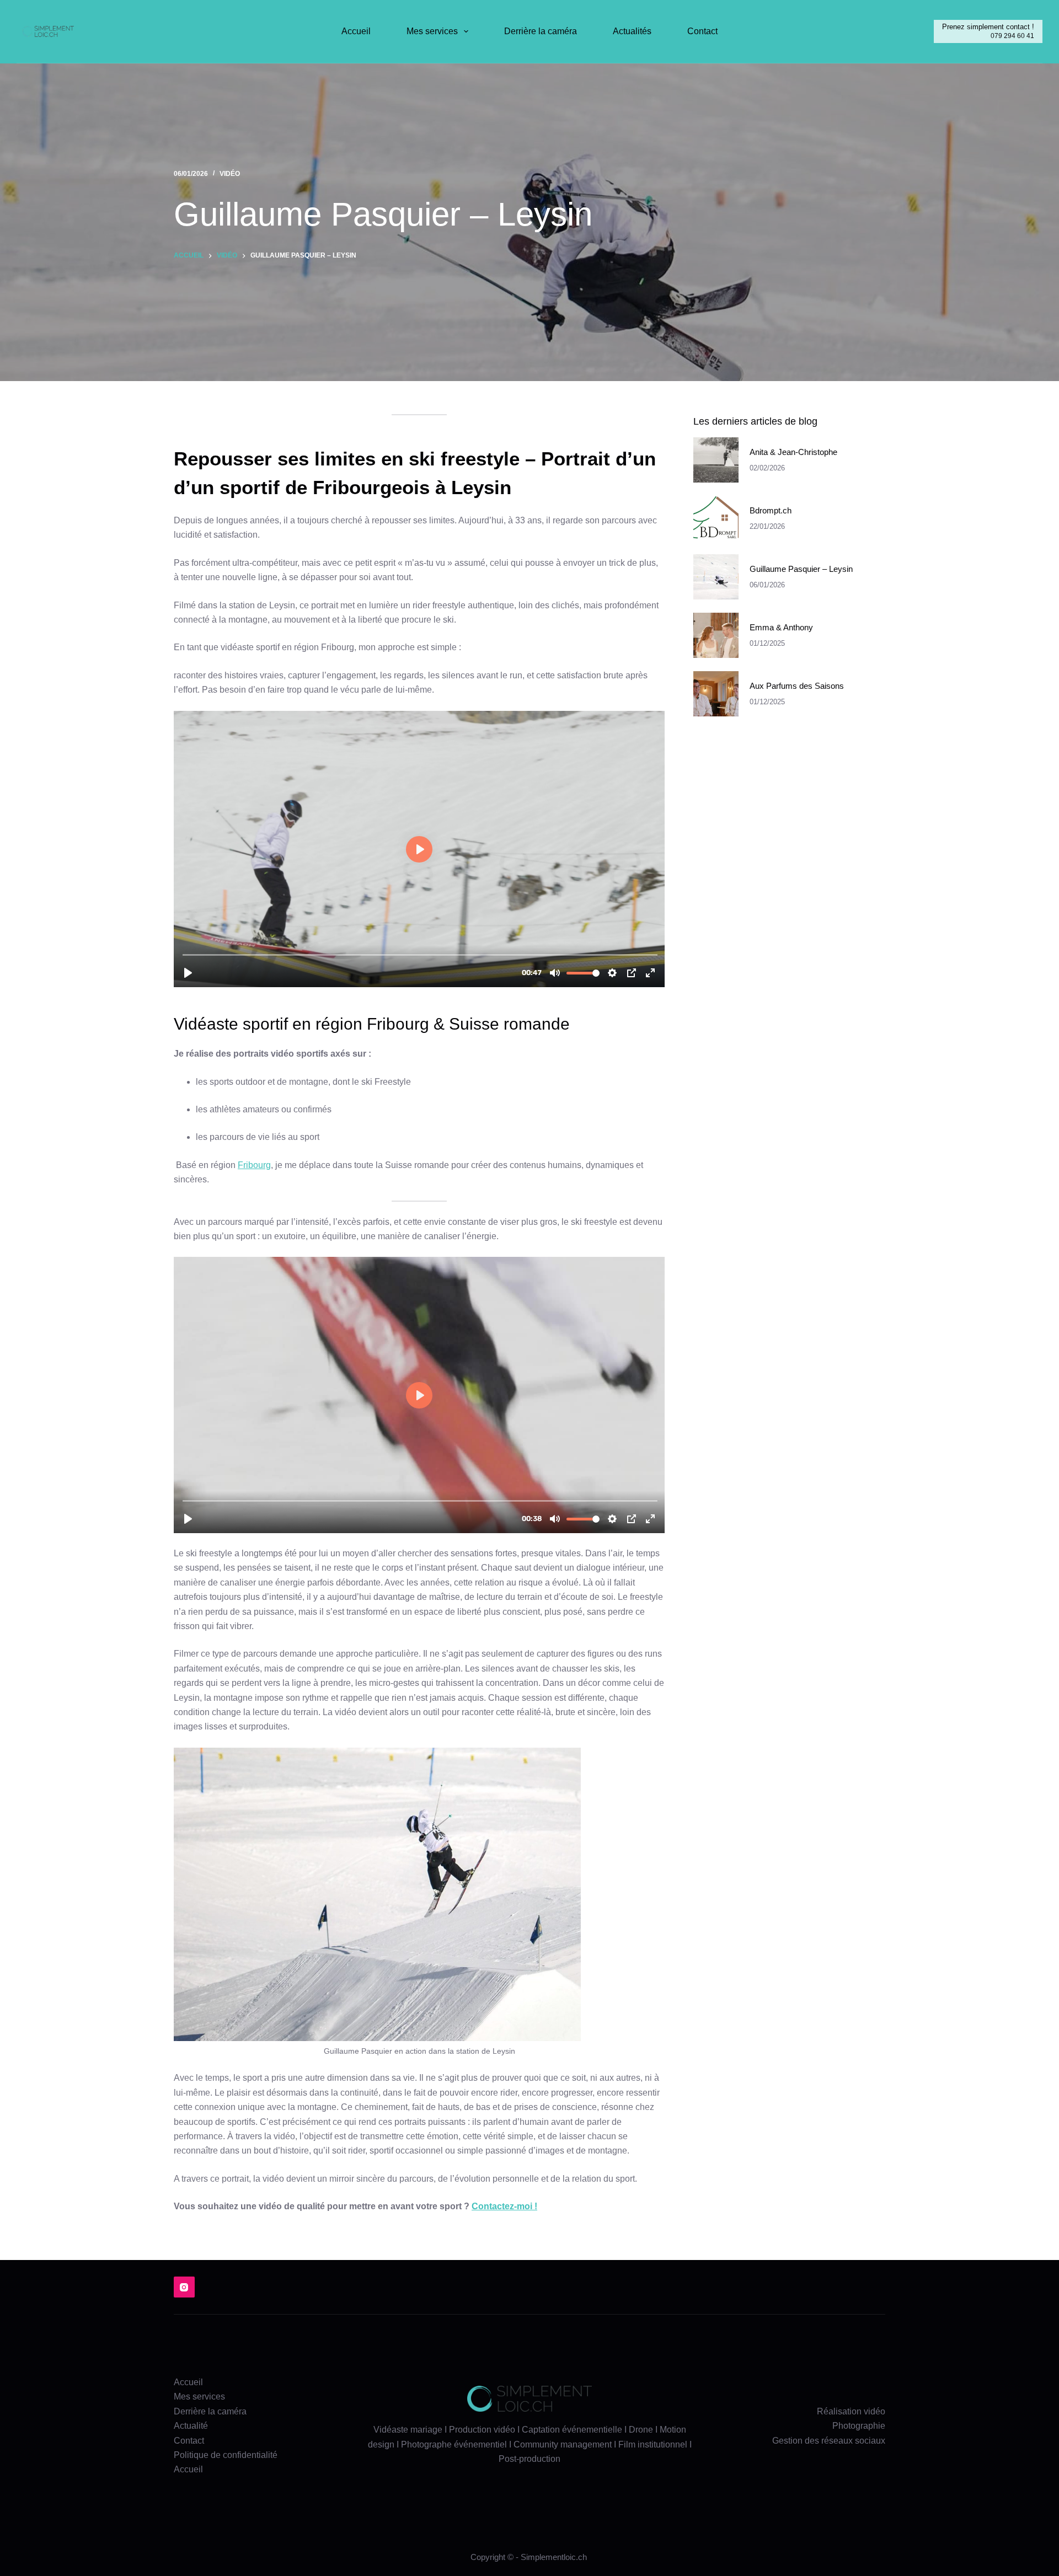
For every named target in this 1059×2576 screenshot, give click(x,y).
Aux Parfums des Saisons (797, 686)
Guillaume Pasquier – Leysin (801, 569)
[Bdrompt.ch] (716, 518)
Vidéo (230, 174)
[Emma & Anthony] (716, 636)
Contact (702, 31)
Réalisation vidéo (851, 2411)
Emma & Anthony (781, 627)
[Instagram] (184, 2287)
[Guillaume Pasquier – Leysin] (716, 577)
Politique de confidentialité (226, 2455)
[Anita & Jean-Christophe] (716, 460)
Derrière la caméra (541, 31)
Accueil (356, 31)
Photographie (859, 2426)
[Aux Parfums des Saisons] (716, 694)
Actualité (191, 2426)
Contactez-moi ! (504, 2206)
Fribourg (254, 1165)
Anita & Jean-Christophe (793, 452)
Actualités (632, 31)
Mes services (432, 31)
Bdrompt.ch (771, 510)
